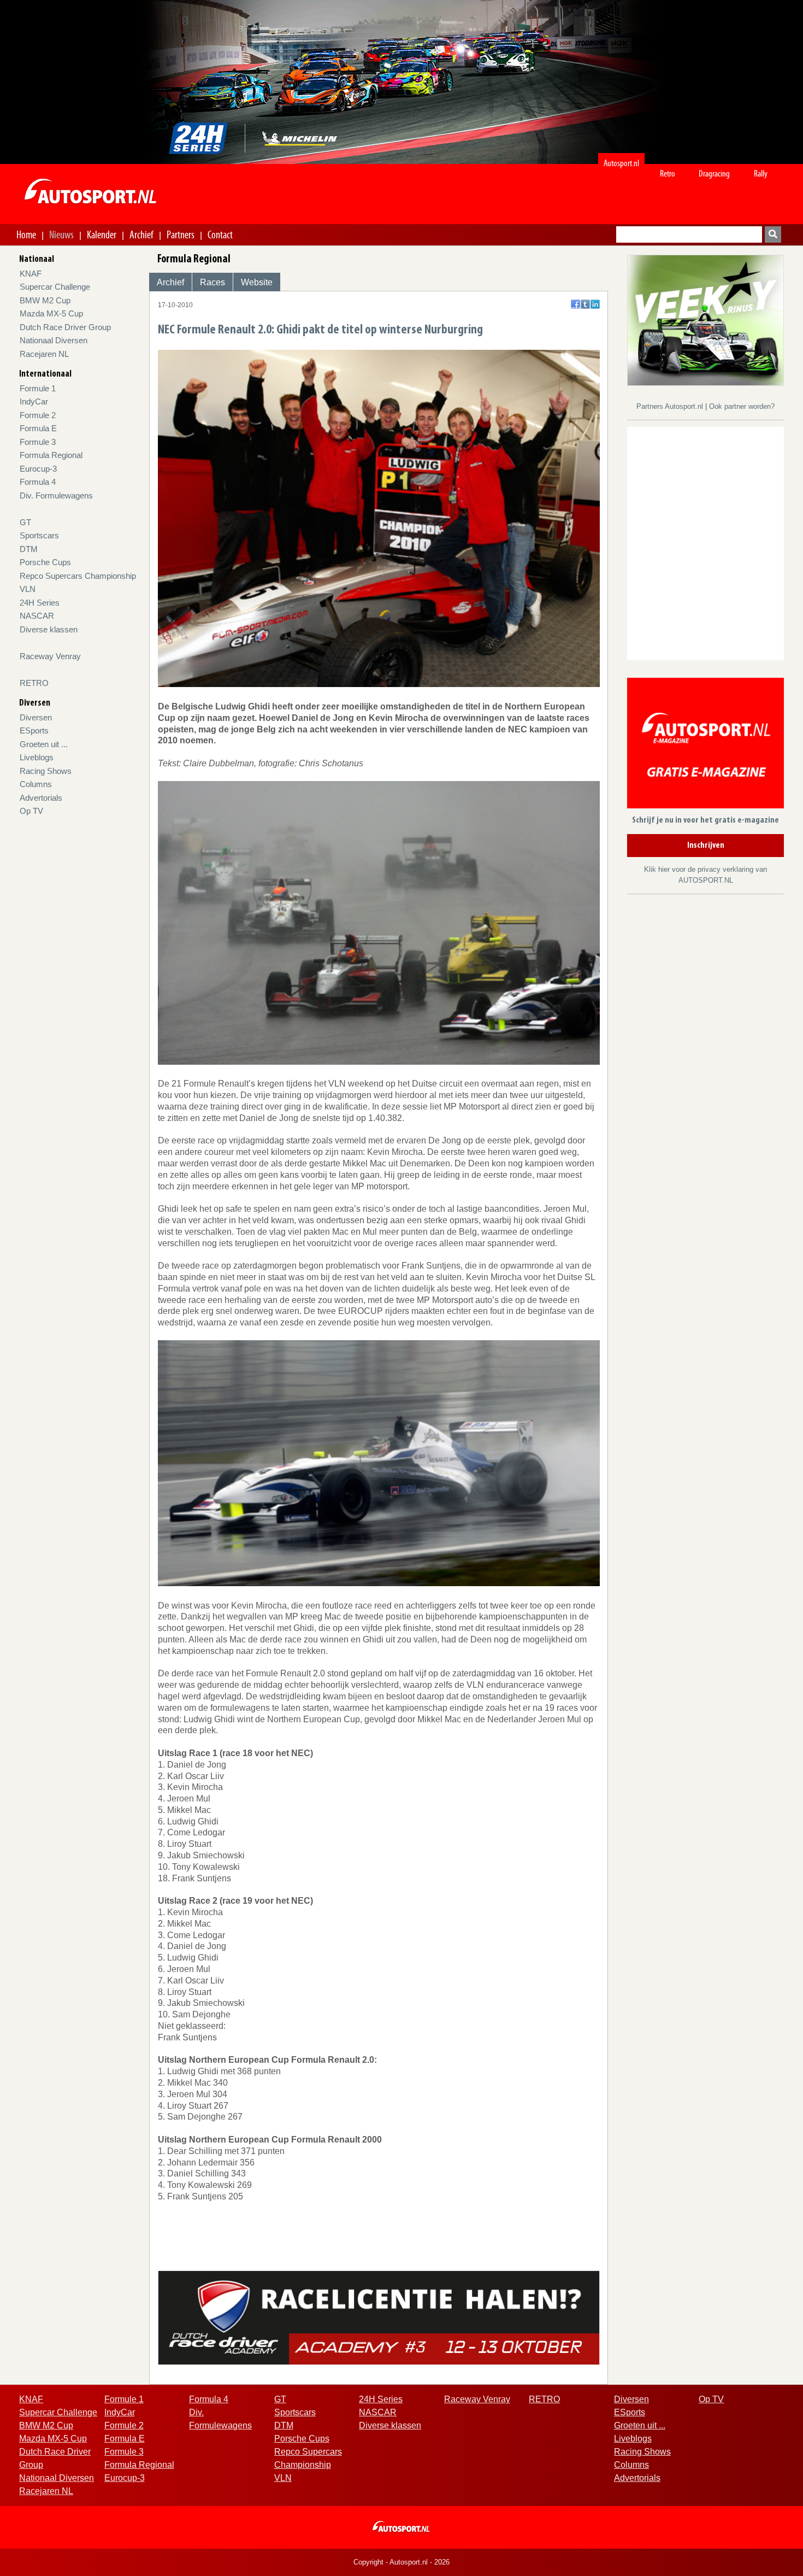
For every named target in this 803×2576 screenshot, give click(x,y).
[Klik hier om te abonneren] (705, 745)
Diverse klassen (49, 629)
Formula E (38, 428)
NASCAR (37, 616)
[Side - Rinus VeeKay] (705, 319)
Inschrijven (706, 846)
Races (212, 282)
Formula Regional (51, 455)
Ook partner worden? (742, 406)
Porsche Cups (45, 562)
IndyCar (34, 401)
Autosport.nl (621, 163)
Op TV (31, 811)
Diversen (36, 717)
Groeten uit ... (44, 744)
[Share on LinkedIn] (595, 304)
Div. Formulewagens (56, 495)
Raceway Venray (50, 656)
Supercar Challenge (55, 287)
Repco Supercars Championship (78, 576)
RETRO (34, 683)
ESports (34, 730)
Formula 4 (38, 482)
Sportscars (39, 535)
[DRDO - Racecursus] (379, 2317)
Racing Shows (46, 771)
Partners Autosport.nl (671, 406)
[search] (773, 234)
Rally (761, 174)
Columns (36, 784)
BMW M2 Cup (45, 300)
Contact (220, 234)
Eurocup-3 (38, 469)
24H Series (40, 603)
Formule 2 (38, 415)
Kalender (102, 234)
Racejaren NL (44, 354)
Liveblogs (37, 757)
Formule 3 (38, 442)
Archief (141, 234)
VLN (28, 589)
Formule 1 (38, 388)
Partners (181, 234)
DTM (29, 549)
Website (257, 282)
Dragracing (714, 174)
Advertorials (41, 798)
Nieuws (61, 234)
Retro (668, 174)
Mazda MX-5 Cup (51, 313)
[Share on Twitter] (585, 304)
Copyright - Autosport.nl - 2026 (401, 2562)
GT (25, 522)
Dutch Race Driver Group (65, 327)
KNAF (31, 274)
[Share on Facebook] (575, 304)
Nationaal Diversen (54, 340)
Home (26, 234)
